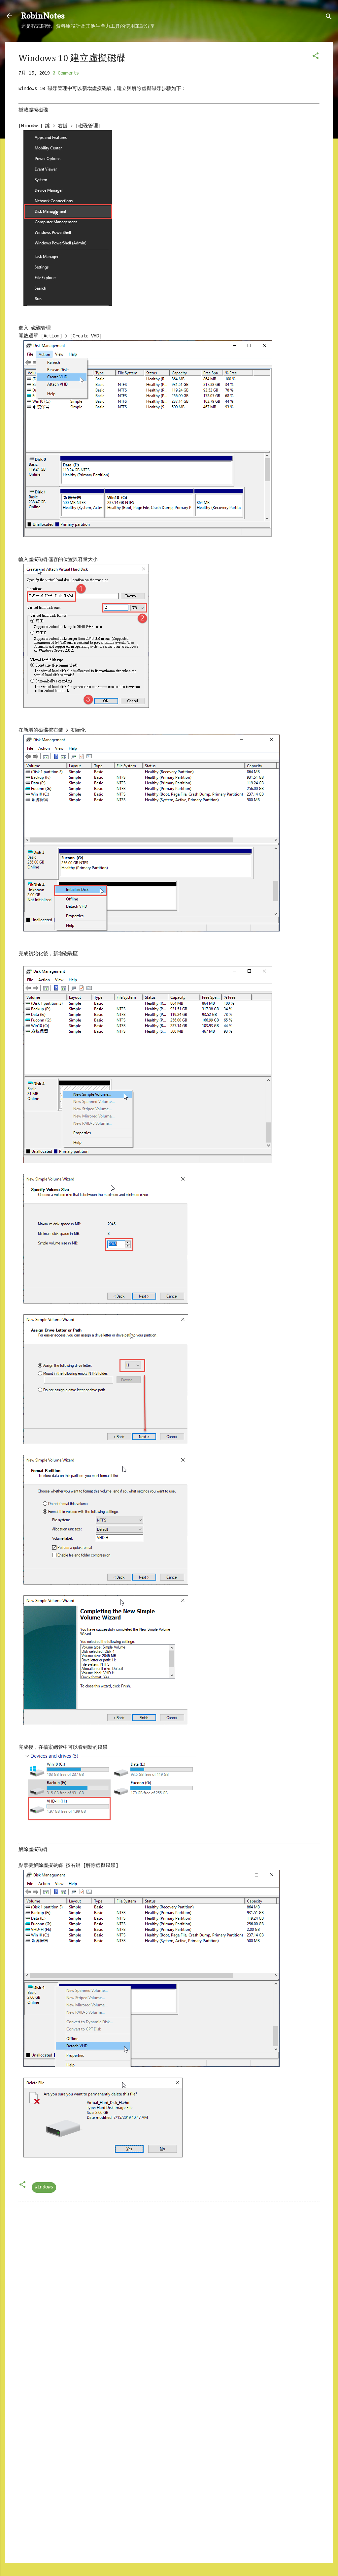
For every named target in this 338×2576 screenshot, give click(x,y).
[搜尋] (329, 18)
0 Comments (66, 73)
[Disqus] (169, 2291)
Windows (44, 2187)
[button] (316, 57)
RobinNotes (43, 16)
